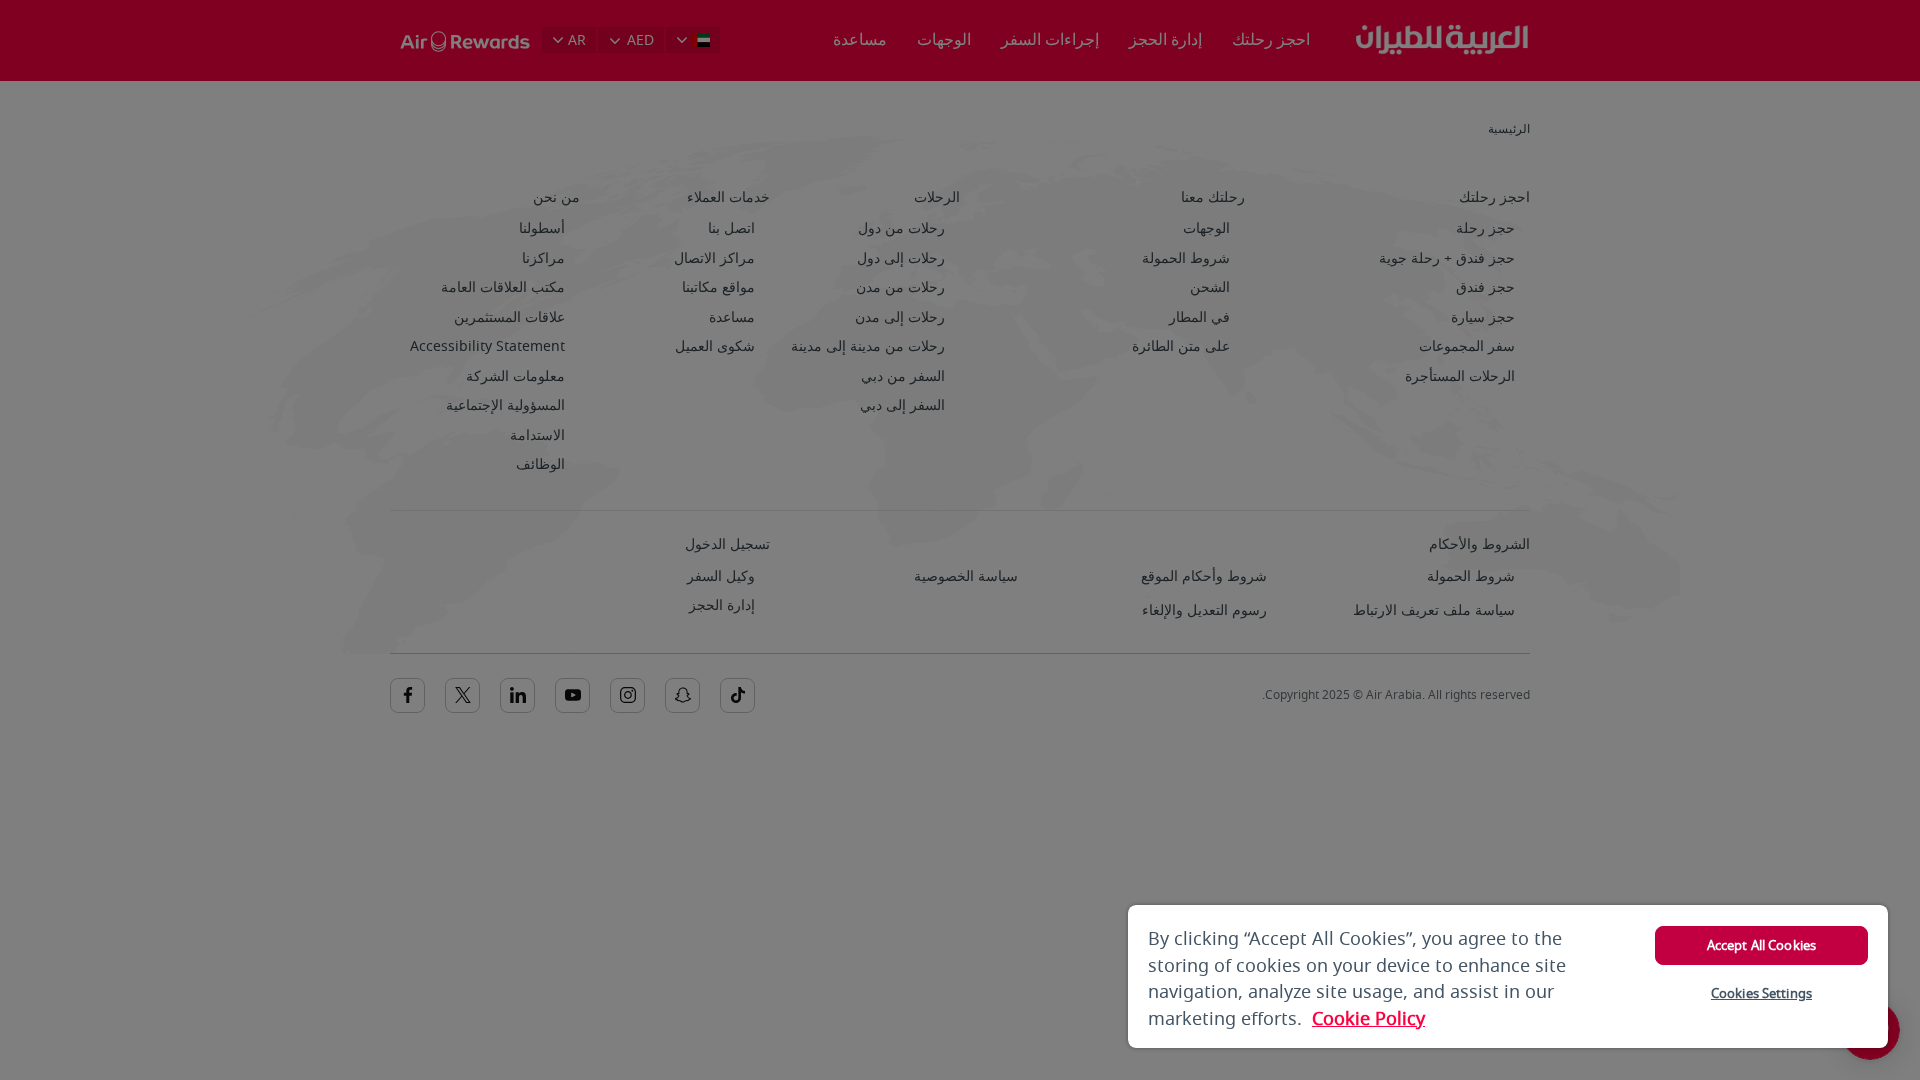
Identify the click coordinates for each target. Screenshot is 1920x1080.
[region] (1508, 976)
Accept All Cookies (1761, 945)
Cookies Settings (1761, 993)
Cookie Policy (1368, 1019)
